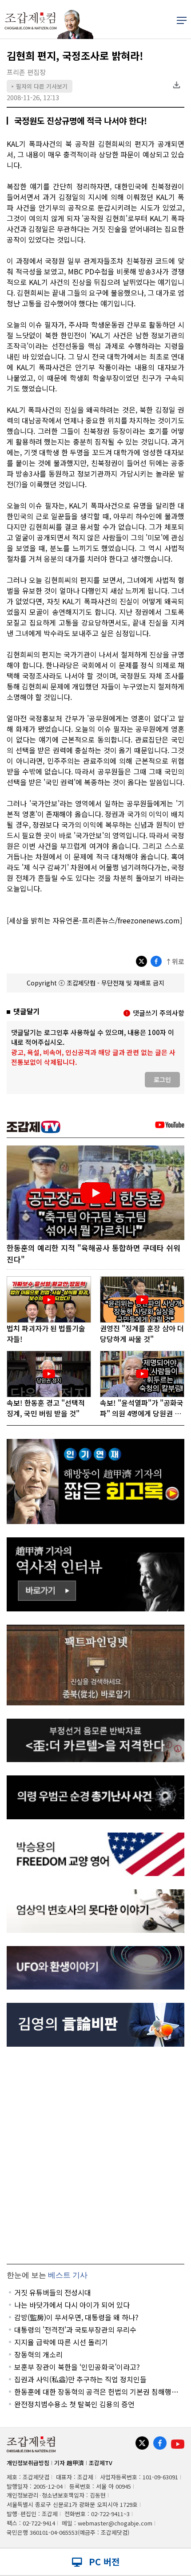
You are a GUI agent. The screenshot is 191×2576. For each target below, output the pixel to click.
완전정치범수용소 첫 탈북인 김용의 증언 (74, 2404)
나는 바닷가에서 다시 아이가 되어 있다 (72, 2305)
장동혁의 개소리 (38, 2354)
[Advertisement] (95, 2155)
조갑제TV (101, 2463)
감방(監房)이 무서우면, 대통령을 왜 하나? (76, 2317)
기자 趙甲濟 (69, 2463)
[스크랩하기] (176, 85)
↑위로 (175, 961)
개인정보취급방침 (28, 2463)
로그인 (162, 1079)
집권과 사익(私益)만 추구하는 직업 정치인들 (80, 2379)
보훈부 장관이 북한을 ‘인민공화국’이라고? (77, 2367)
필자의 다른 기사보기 (40, 86)
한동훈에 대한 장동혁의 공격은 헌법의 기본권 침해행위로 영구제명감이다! (96, 2392)
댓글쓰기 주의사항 (159, 1013)
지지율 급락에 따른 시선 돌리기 (61, 2342)
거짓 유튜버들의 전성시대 (53, 2292)
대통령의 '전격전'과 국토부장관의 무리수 (75, 2330)
